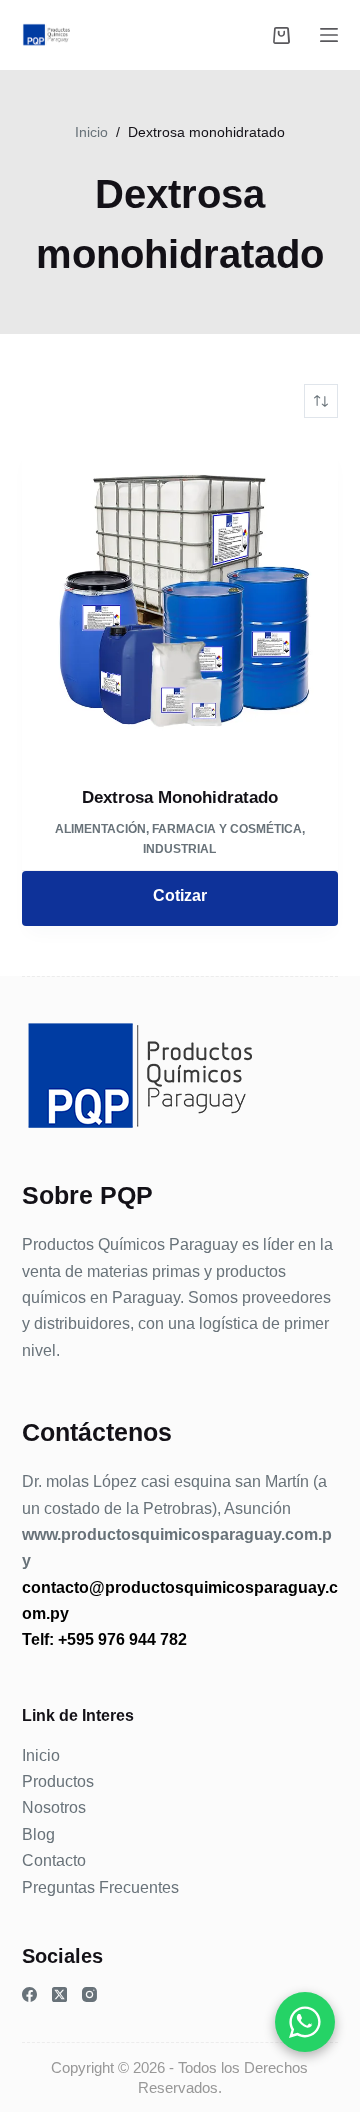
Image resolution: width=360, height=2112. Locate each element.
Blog (38, 1834)
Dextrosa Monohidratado (180, 797)
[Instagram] (89, 1994)
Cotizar (180, 895)
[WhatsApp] (305, 2022)
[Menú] (329, 35)
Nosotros (54, 1807)
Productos (58, 1781)
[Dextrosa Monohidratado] (180, 601)
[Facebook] (29, 1994)
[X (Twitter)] (59, 1994)
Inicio (41, 1755)
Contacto (54, 1860)
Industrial (179, 849)
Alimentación (100, 829)
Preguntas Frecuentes (100, 1887)
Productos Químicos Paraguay (130, 1244)
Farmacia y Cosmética (227, 829)
